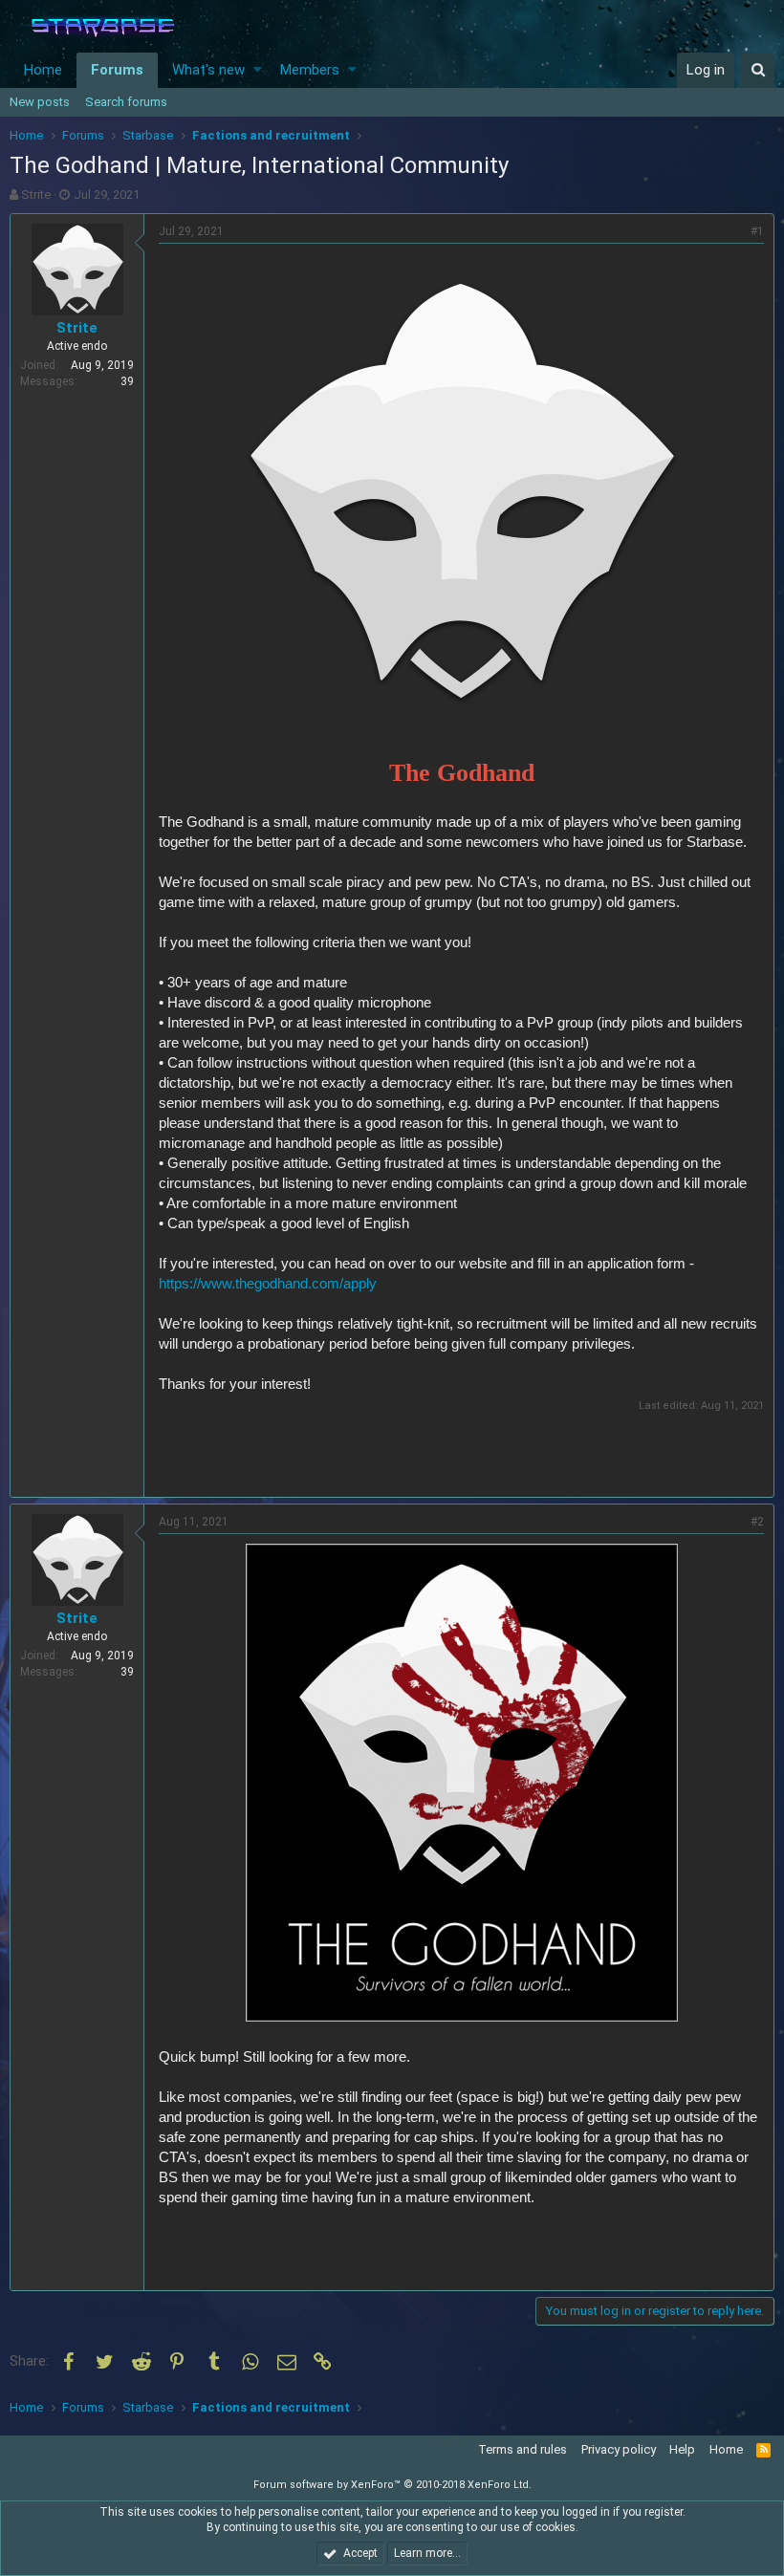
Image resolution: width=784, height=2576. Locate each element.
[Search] (758, 70)
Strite (36, 195)
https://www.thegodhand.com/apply (268, 1283)
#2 (757, 1522)
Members (310, 70)
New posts (40, 102)
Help (682, 2449)
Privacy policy (619, 2449)
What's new (208, 70)
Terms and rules (523, 2449)
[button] (258, 70)
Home (43, 70)
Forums (117, 70)
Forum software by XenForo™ (392, 2485)
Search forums (126, 102)
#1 (757, 231)
